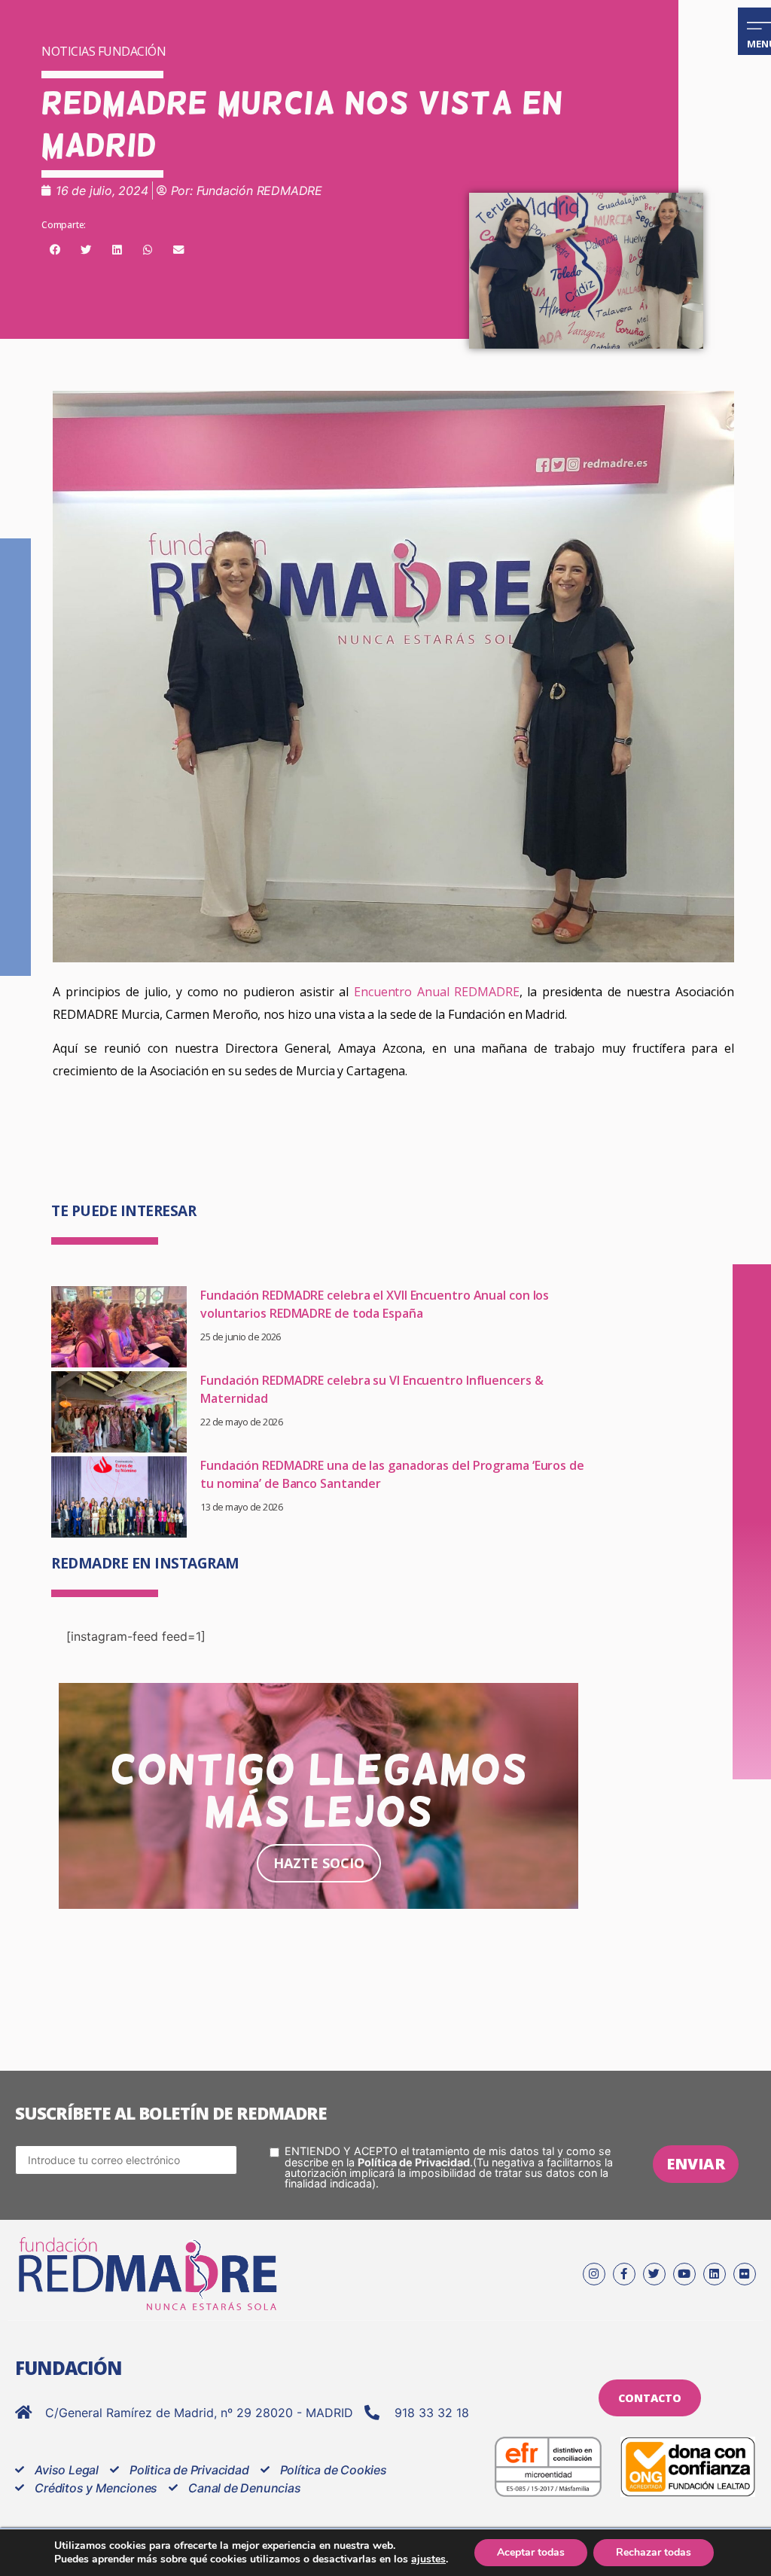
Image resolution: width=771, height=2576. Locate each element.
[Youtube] (684, 2274)
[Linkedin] (715, 2274)
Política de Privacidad (414, 2162)
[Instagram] (594, 2274)
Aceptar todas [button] (531, 2552)
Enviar (696, 2164)
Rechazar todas (654, 2552)
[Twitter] (654, 2274)
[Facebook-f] (624, 2274)
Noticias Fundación (104, 51)
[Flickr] (745, 2274)
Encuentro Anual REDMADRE (437, 992)
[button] (55, 250)
